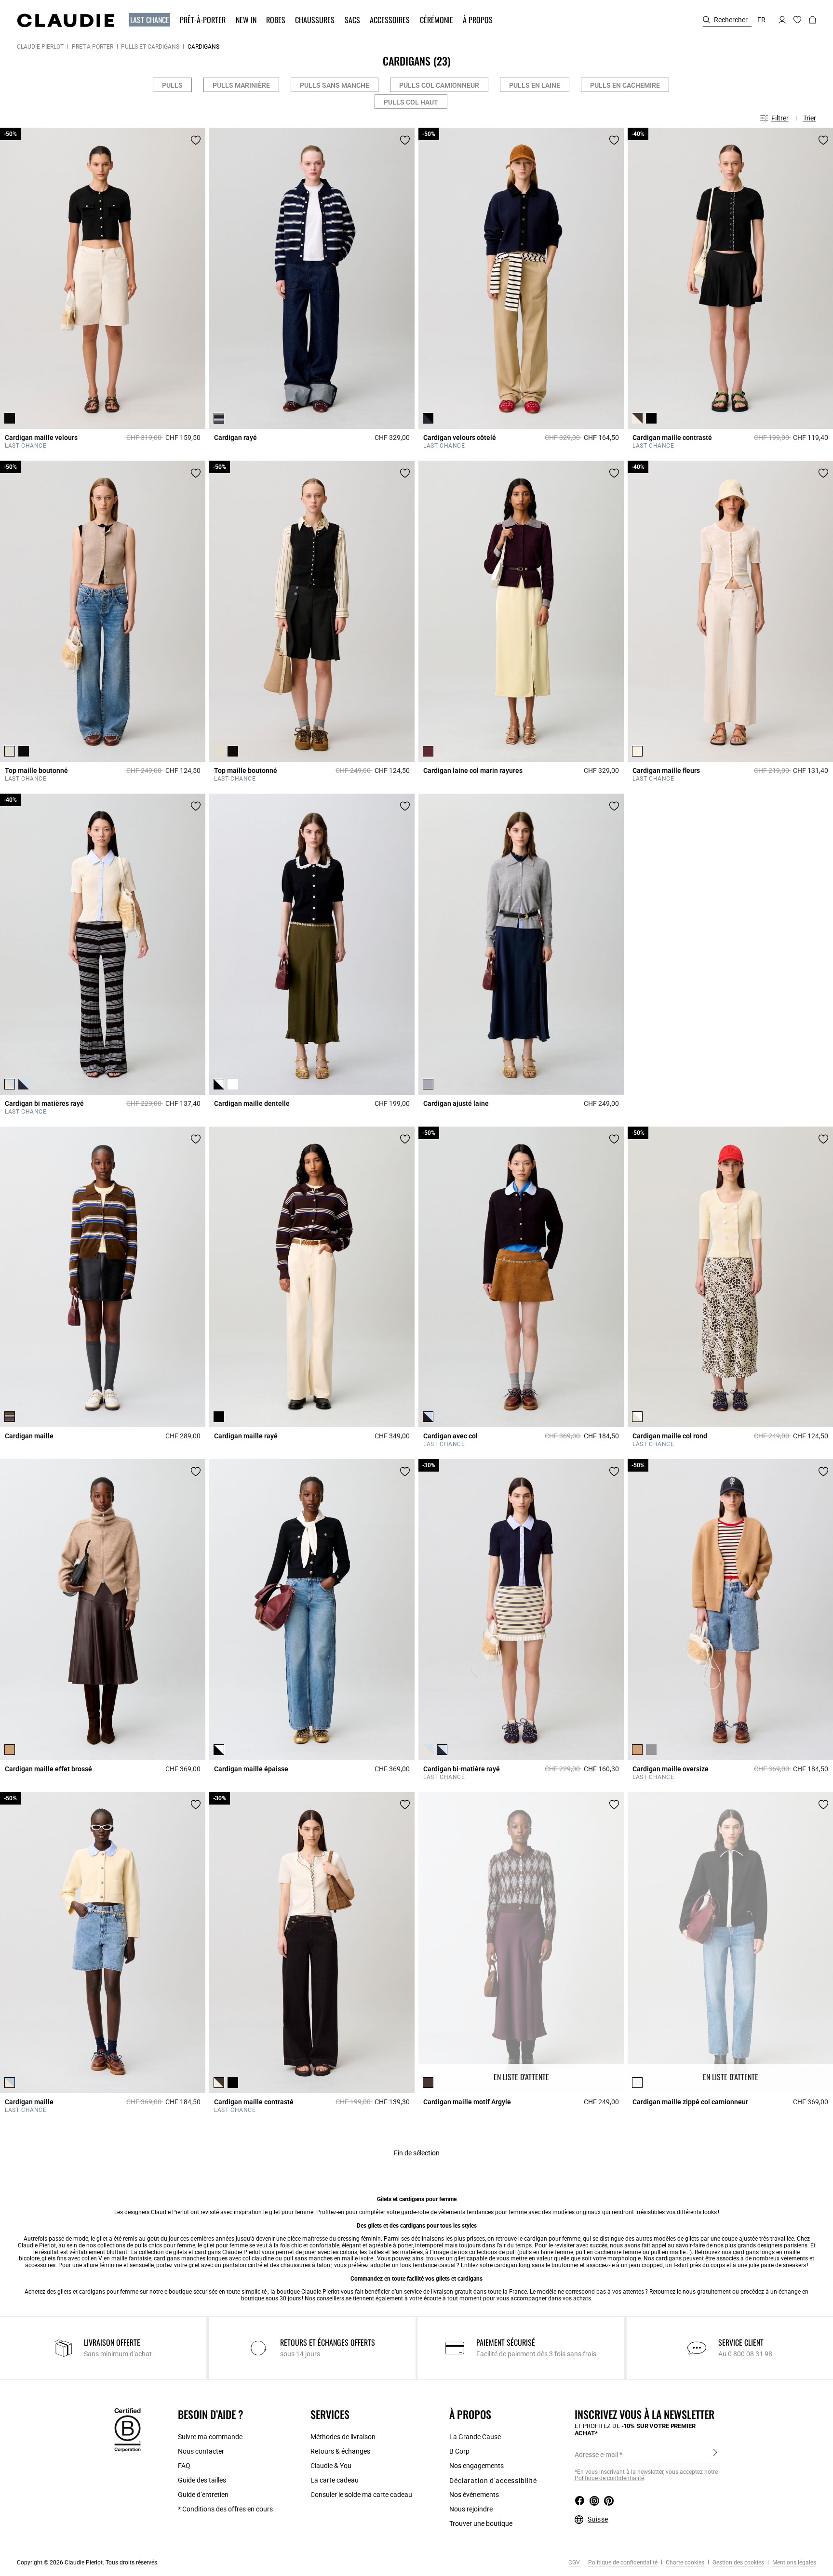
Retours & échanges (340, 2451)
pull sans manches (308, 2258)
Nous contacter (201, 2451)
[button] (151, 20)
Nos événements (474, 2495)
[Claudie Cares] (128, 2430)
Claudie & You (331, 2466)
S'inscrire (715, 2454)
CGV (574, 2563)
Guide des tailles (202, 2480)
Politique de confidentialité (609, 2478)
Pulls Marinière (241, 85)
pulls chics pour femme (165, 2245)
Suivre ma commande (210, 2437)
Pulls (172, 85)
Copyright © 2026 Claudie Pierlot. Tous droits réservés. (88, 2563)
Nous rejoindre (471, 2509)
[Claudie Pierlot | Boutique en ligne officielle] (66, 20)
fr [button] (761, 20)
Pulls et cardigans (150, 47)
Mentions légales (793, 2563)
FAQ (184, 2466)
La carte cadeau (335, 2480)
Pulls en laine (535, 85)
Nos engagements (477, 2466)
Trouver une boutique (481, 2523)
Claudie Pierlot (40, 47)
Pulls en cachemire (625, 85)
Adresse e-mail (596, 2455)
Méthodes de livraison (343, 2437)
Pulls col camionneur (439, 85)
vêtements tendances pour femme (483, 2212)
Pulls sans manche (335, 85)
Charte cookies (684, 2563)
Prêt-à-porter (93, 47)
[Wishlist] (196, 140)
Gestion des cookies (738, 2563)
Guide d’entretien (203, 2495)
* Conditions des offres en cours (225, 2509)
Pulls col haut (411, 102)
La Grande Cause (475, 2437)
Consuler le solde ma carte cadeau (361, 2495)
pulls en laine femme (546, 2252)
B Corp (459, 2451)
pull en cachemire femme (608, 2252)
